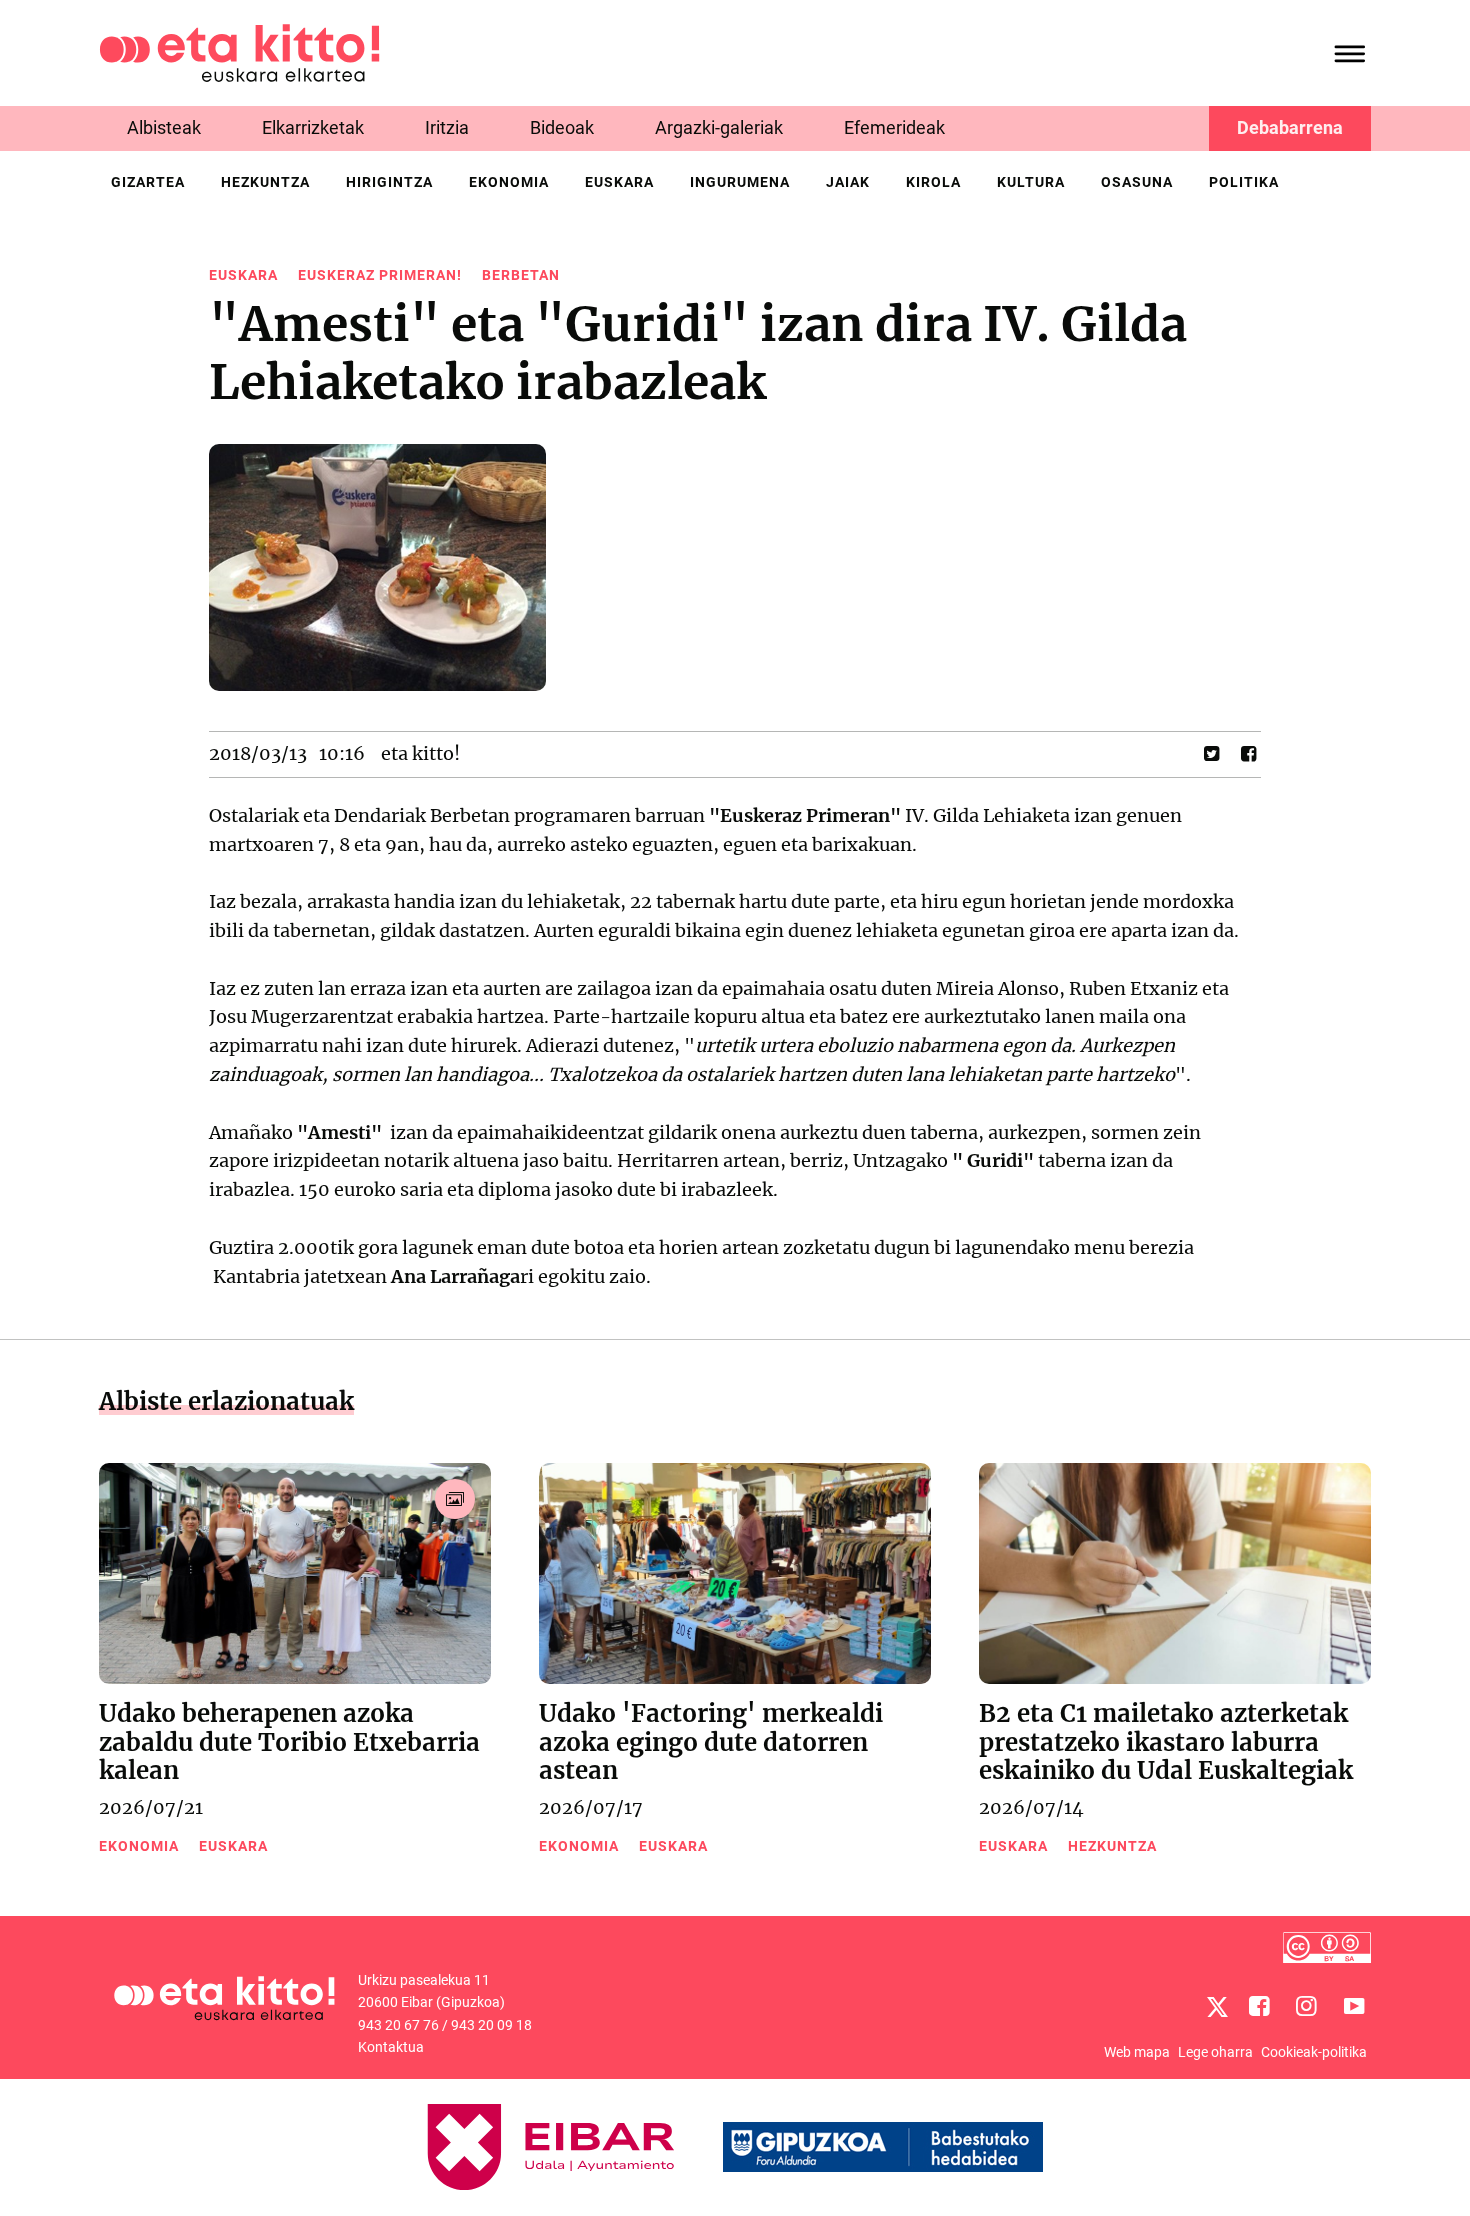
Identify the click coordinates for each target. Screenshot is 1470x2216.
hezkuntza (265, 182)
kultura (1031, 182)
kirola (933, 182)
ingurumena (740, 182)
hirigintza (389, 182)
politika (1244, 182)
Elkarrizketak (313, 127)
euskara (619, 182)
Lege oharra (1215, 2052)
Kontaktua (391, 2047)
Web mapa (1137, 2052)
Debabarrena (1290, 127)
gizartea (148, 182)
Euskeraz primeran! (380, 275)
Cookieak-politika (1314, 2052)
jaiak (848, 182)
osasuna (1137, 182)
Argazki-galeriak (719, 127)
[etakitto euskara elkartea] (239, 51)
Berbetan (521, 275)
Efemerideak (894, 127)
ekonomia (509, 182)
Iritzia (447, 127)
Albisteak (164, 127)
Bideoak (562, 127)
